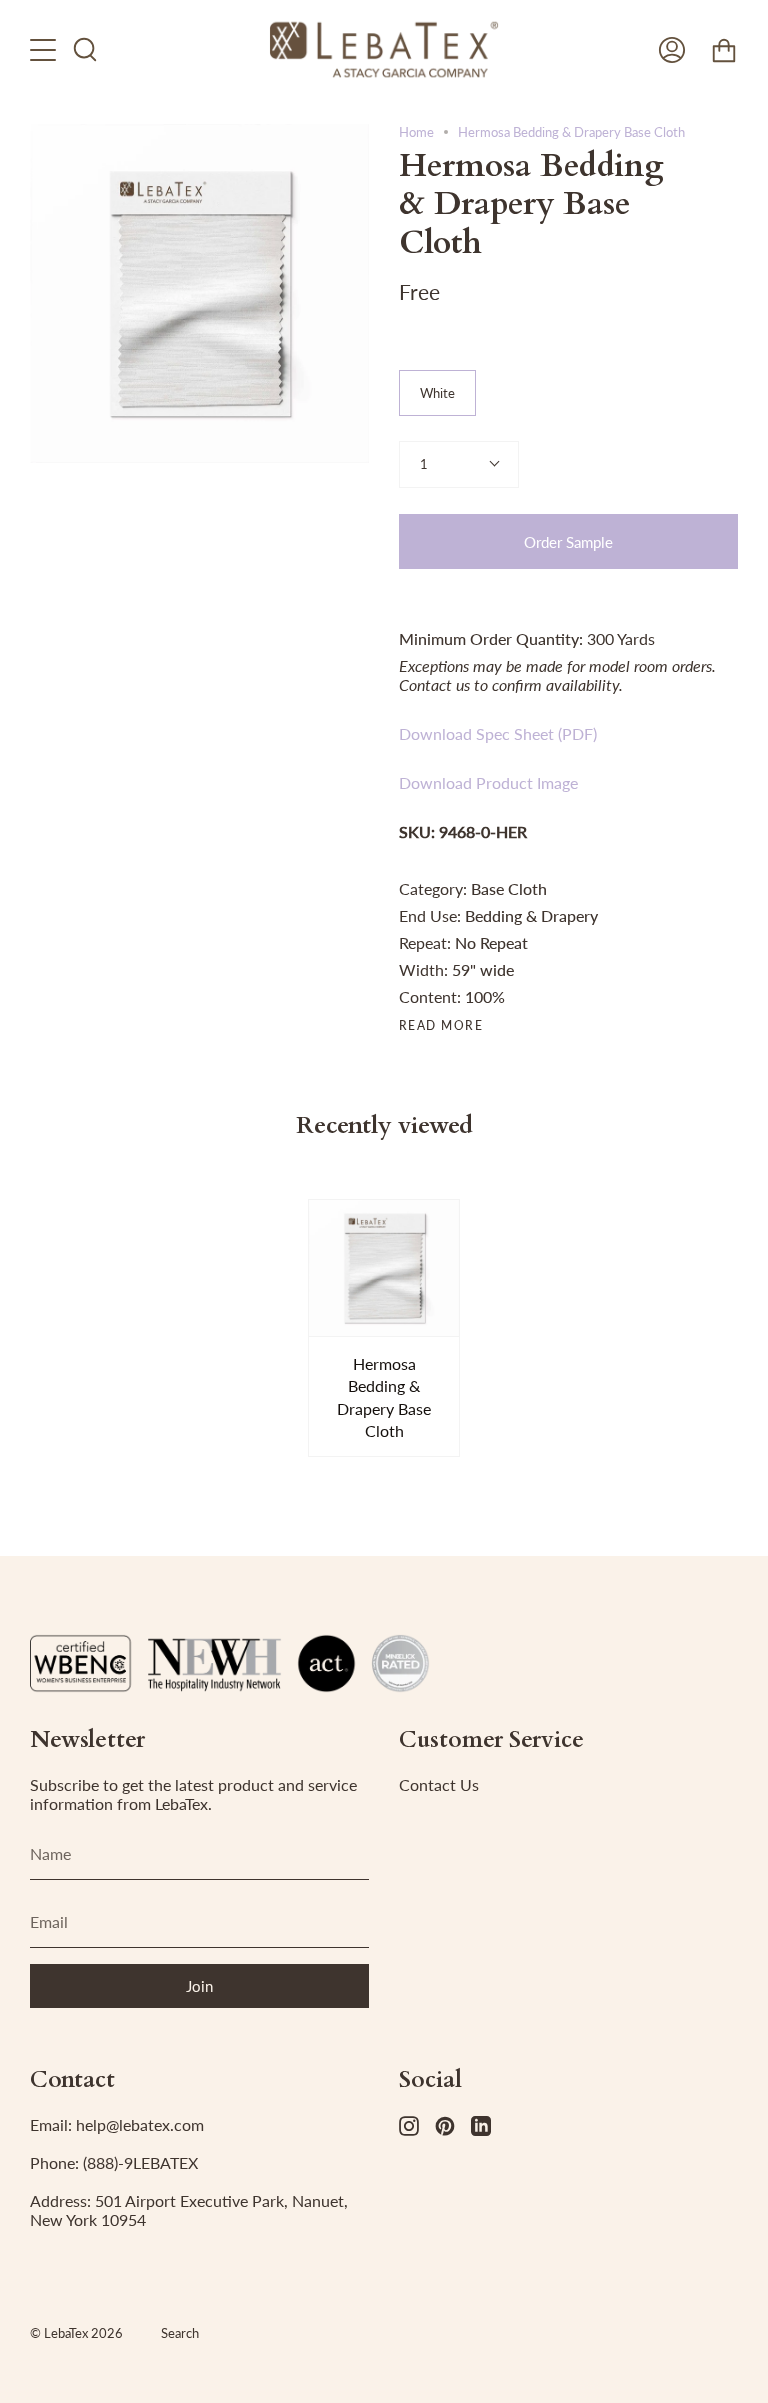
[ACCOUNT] (672, 49)
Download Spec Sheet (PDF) (498, 733)
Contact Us (439, 1784)
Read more (441, 1026)
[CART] (724, 49)
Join (199, 1986)
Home (416, 132)
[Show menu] (45, 49)
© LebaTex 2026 (76, 2333)
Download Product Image (488, 782)
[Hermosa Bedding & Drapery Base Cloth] (384, 1268)
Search (180, 2333)
